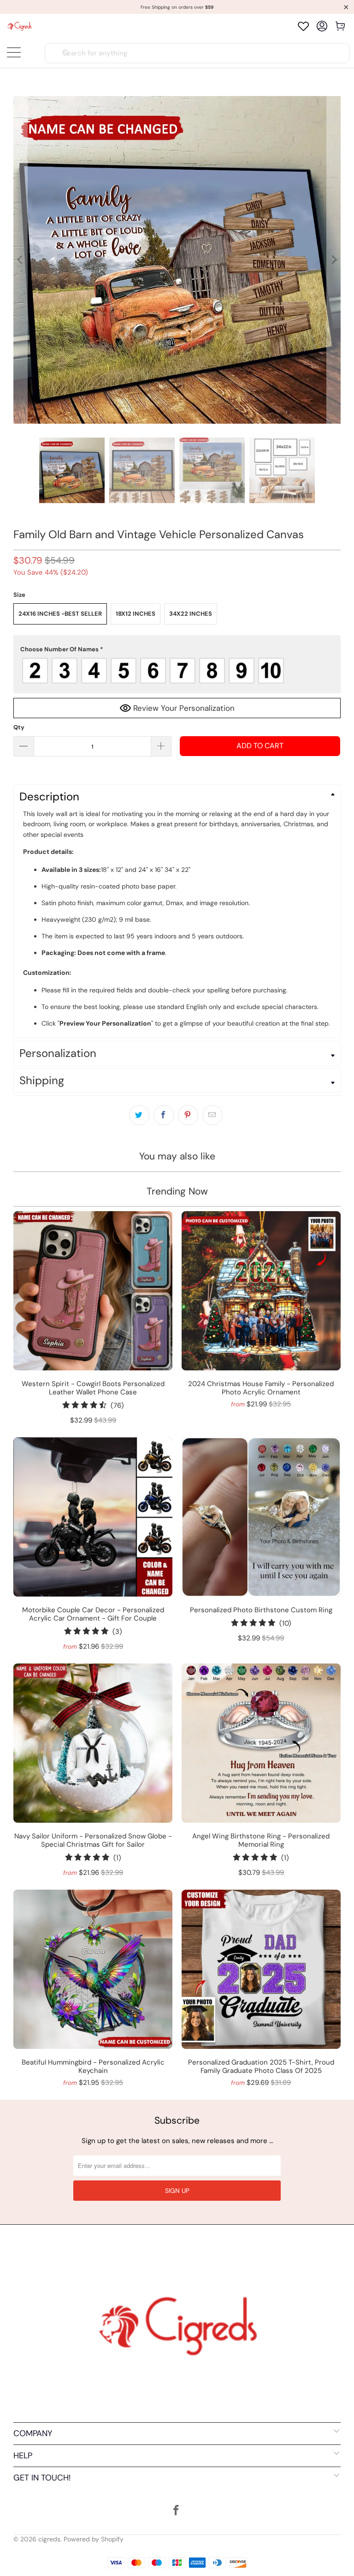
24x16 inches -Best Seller (60, 614)
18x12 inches (136, 614)
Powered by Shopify (94, 2539)
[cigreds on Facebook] (177, 2511)
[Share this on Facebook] (164, 1115)
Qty (19, 727)
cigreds (49, 2539)
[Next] (334, 260)
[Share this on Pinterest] (188, 1115)
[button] (177, 649)
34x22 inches (191, 614)
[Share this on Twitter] (139, 1115)
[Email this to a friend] (212, 1115)
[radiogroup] (177, 671)
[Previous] (20, 260)
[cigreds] (19, 26)
